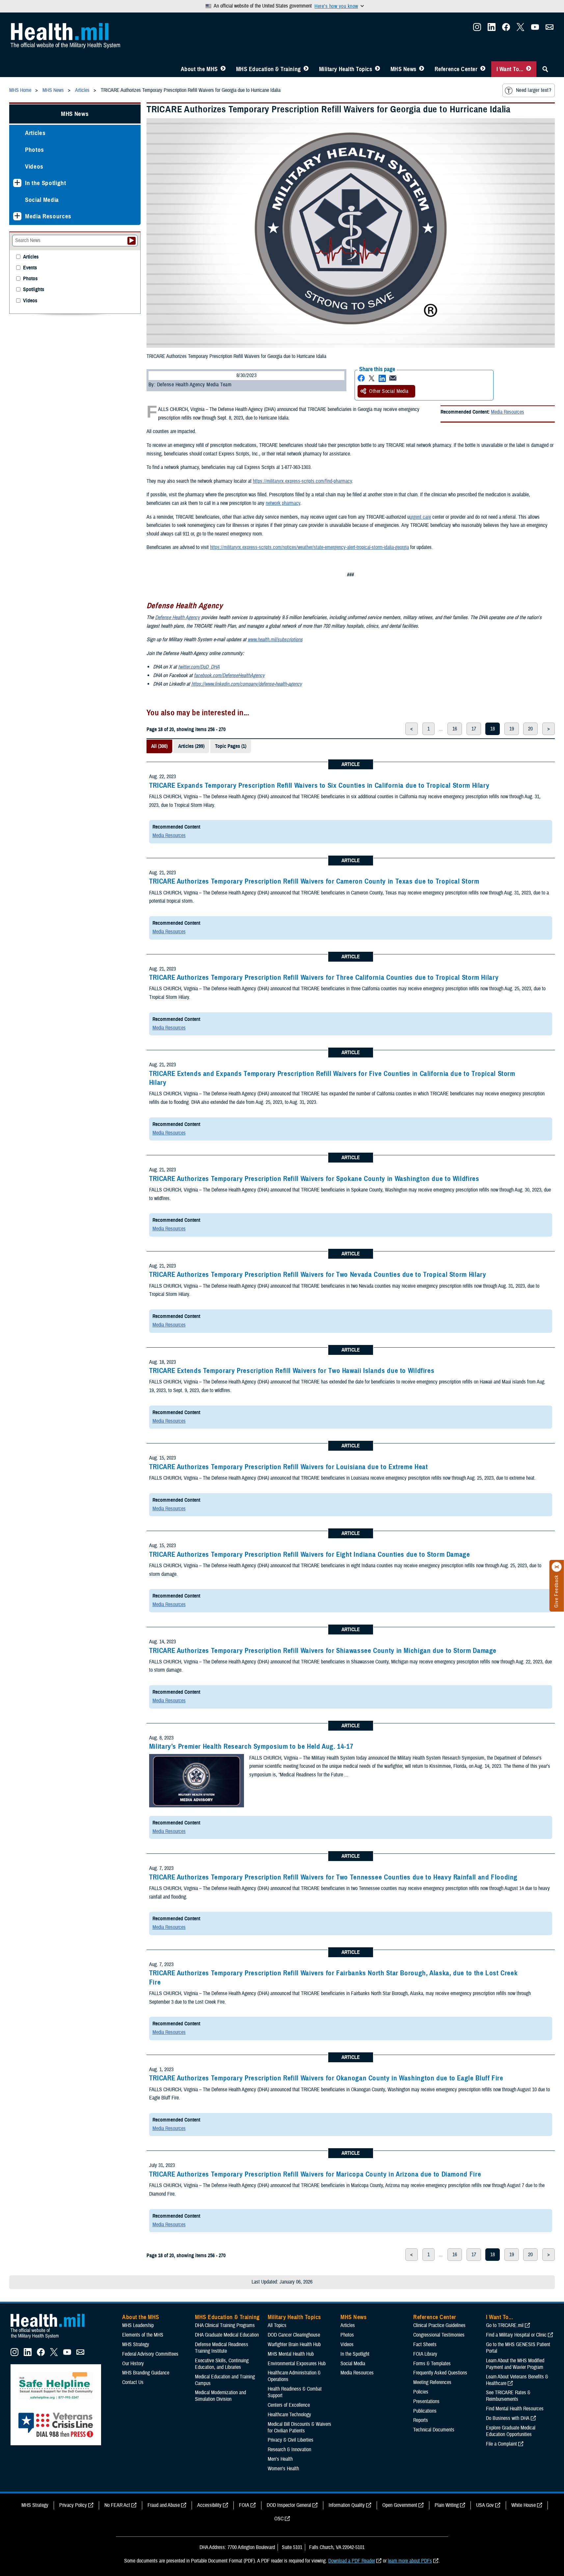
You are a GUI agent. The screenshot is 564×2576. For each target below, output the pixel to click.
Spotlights (34, 290)
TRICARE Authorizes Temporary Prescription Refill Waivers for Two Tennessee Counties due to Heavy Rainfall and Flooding (333, 1877)
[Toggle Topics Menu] (377, 69)
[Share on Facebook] (361, 378)
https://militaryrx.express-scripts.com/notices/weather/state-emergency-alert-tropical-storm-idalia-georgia (309, 547)
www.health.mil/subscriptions (275, 640)
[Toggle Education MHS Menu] (306, 69)
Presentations (426, 2401)
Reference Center (456, 69)
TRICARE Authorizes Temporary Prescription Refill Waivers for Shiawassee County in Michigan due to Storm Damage (323, 1651)
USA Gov (485, 2505)
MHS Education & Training (269, 69)
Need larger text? (534, 90)
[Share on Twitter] (372, 378)
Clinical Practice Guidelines (439, 2325)
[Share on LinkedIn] (382, 378)
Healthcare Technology (289, 2415)
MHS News (403, 69)
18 (493, 729)
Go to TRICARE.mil (505, 2325)
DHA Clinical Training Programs (225, 2325)
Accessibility (209, 2505)
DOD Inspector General (289, 2505)
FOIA (244, 2505)
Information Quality (347, 2505)
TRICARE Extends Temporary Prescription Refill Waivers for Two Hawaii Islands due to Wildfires (292, 1371)
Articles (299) (191, 746)
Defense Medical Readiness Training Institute (222, 2348)
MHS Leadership (138, 2325)
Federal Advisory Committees (150, 2354)
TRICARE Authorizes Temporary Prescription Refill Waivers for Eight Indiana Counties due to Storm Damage (310, 1554)
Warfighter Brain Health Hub (294, 2344)
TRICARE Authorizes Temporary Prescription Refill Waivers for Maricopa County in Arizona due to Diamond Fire (315, 2174)
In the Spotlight (46, 183)
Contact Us (133, 2382)
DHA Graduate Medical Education (227, 2335)
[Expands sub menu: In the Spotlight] (17, 183)
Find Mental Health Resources (515, 2409)
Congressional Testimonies (439, 2335)
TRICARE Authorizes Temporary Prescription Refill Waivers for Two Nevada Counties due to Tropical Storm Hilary (318, 1274)
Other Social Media (389, 391)
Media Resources (508, 412)
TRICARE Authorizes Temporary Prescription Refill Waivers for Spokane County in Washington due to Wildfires (314, 1179)
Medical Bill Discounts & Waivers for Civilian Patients (299, 2427)
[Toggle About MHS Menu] (223, 69)
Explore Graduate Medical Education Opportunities (511, 2431)
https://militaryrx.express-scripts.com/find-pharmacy (302, 481)
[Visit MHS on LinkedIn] (492, 29)
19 (512, 729)
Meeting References (432, 2382)
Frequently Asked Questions (440, 2373)
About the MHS (199, 69)
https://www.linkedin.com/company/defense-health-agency (247, 684)
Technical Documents (434, 2430)
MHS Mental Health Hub (291, 2354)
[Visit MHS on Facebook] (506, 29)
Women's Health (283, 2469)
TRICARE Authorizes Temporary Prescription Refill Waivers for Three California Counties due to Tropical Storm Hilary (324, 977)
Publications (425, 2411)
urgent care (420, 517)
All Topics (277, 2325)
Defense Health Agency (177, 617)
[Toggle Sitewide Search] (545, 69)
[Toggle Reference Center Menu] (483, 69)
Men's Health (280, 2459)
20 (530, 729)
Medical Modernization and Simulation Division (220, 2396)
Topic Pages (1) (231, 746)
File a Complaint (501, 2444)
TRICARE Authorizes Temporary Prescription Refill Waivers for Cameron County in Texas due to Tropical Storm (314, 881)
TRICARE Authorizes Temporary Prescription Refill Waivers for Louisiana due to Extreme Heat (289, 1467)
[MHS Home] (52, 2339)
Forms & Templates (432, 2364)
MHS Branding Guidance (146, 2373)
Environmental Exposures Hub (297, 2364)
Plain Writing (447, 2505)
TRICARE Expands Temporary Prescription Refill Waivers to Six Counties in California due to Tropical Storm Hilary (319, 785)
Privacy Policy (73, 2505)
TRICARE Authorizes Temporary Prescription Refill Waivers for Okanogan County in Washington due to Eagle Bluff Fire (326, 2078)
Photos (35, 150)
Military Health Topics (346, 69)
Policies (421, 2392)
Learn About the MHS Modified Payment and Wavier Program (515, 2364)
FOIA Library (425, 2354)
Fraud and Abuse (164, 2505)
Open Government (400, 2505)
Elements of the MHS (143, 2335)
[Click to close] (557, 1567)
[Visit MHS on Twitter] (521, 29)
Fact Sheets (425, 2344)
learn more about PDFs (410, 2561)
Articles (35, 133)
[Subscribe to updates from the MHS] (550, 29)
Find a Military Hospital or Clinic (516, 2335)
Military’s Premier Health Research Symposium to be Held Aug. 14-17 (251, 1746)
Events (30, 268)
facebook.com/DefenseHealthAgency (229, 675)
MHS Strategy (136, 2344)
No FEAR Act (117, 2505)
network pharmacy (283, 503)
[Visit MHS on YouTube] (535, 29)
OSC (279, 2519)
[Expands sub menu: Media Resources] (17, 216)
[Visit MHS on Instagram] (477, 29)
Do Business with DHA (508, 2418)
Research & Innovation (289, 2450)
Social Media (42, 200)
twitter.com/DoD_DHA (199, 667)
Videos (34, 166)
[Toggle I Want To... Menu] (529, 69)
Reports (421, 2420)
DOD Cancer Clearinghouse (294, 2335)
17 (474, 729)
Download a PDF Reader (352, 2561)
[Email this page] (393, 378)
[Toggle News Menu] (422, 69)
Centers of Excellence (289, 2405)
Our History (133, 2364)
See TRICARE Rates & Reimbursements (508, 2396)
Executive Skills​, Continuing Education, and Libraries (222, 2364)
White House (524, 2505)
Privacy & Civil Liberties (291, 2440)
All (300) (159, 746)
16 (455, 729)
